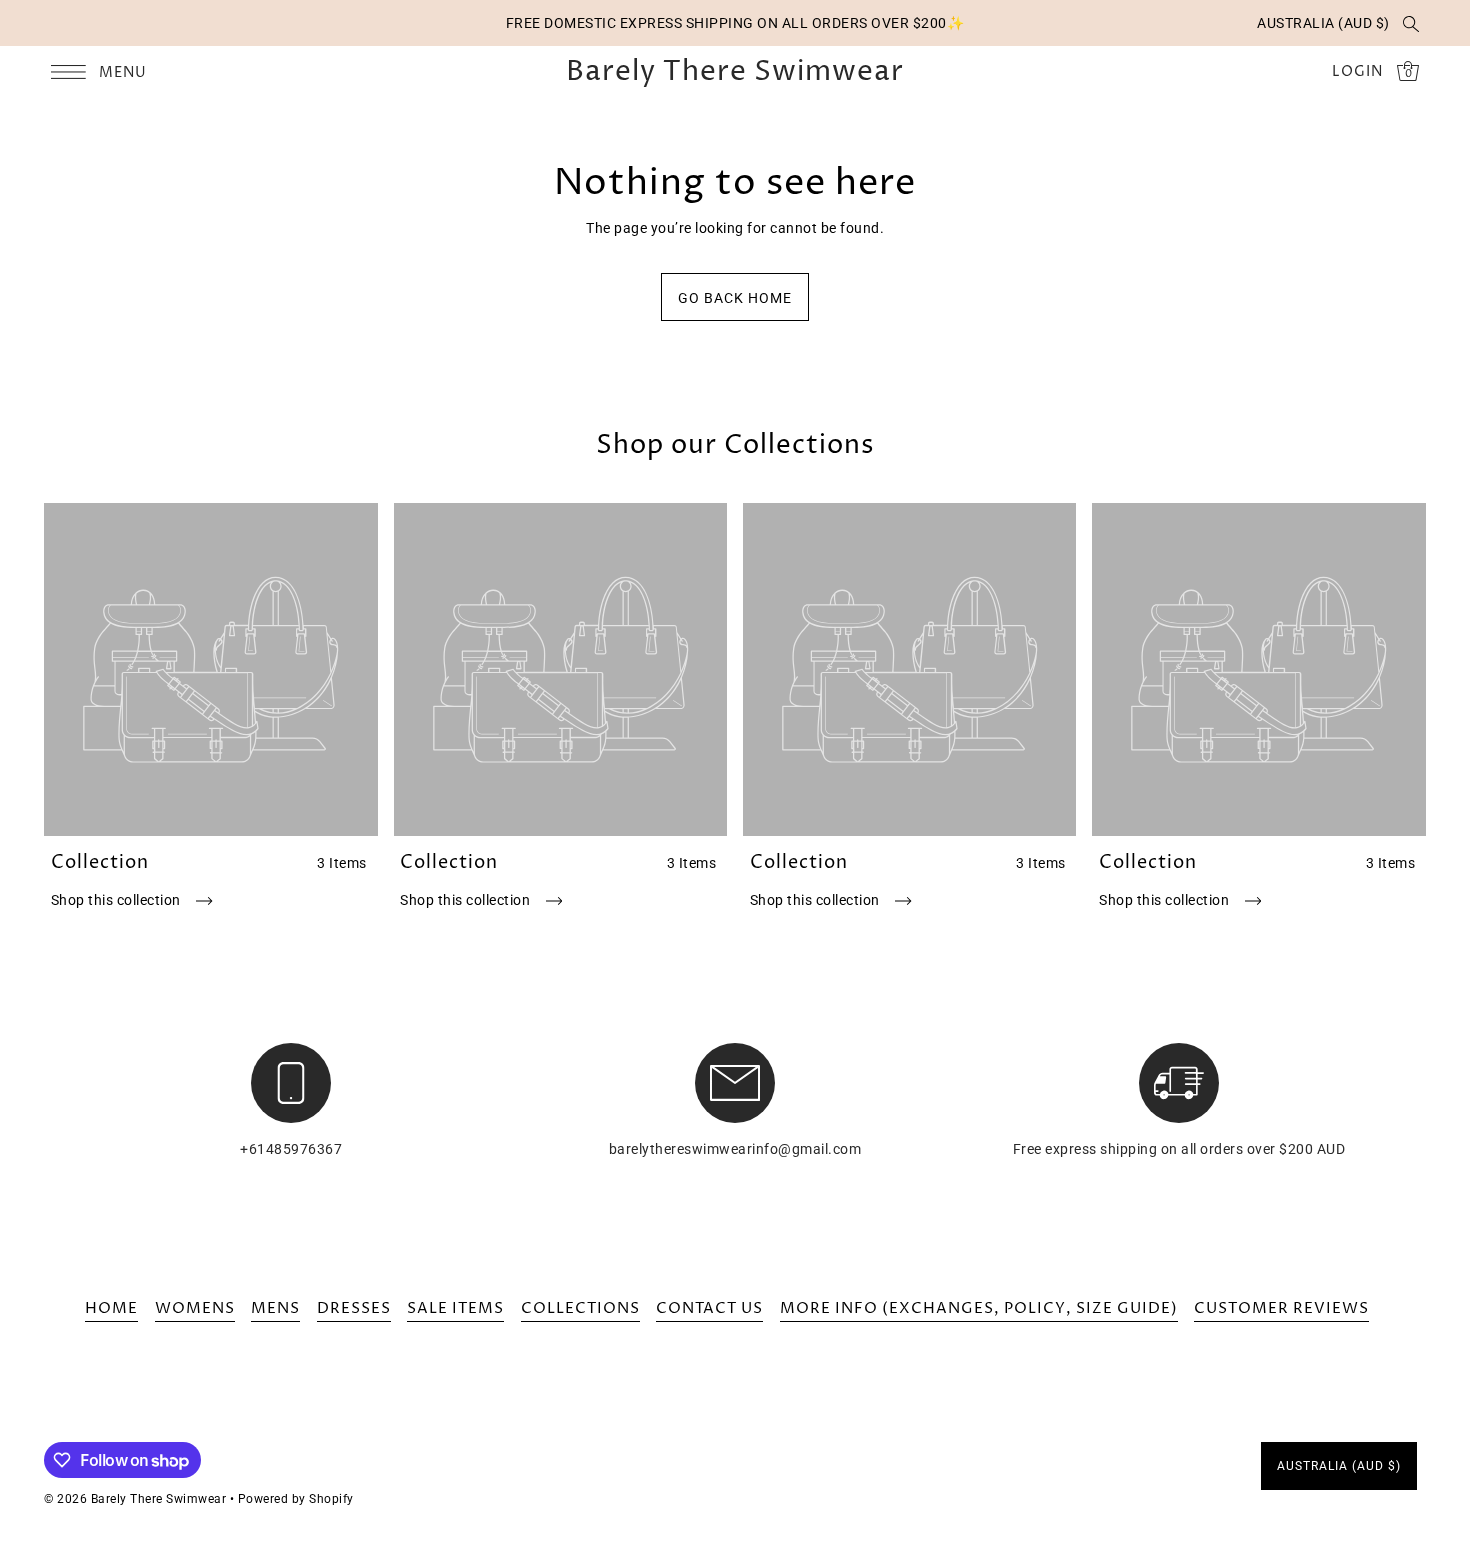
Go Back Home (735, 298)
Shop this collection (118, 900)
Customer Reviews (1281, 1308)
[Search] (1411, 23)
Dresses (354, 1308)
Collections (580, 1308)
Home (111, 1308)
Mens (275, 1308)
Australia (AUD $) (1323, 23)
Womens (195, 1308)
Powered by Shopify (296, 1499)
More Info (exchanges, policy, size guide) (979, 1308)
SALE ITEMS (455, 1308)
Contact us (709, 1308)
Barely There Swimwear (735, 72)
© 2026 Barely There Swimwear (135, 1499)
